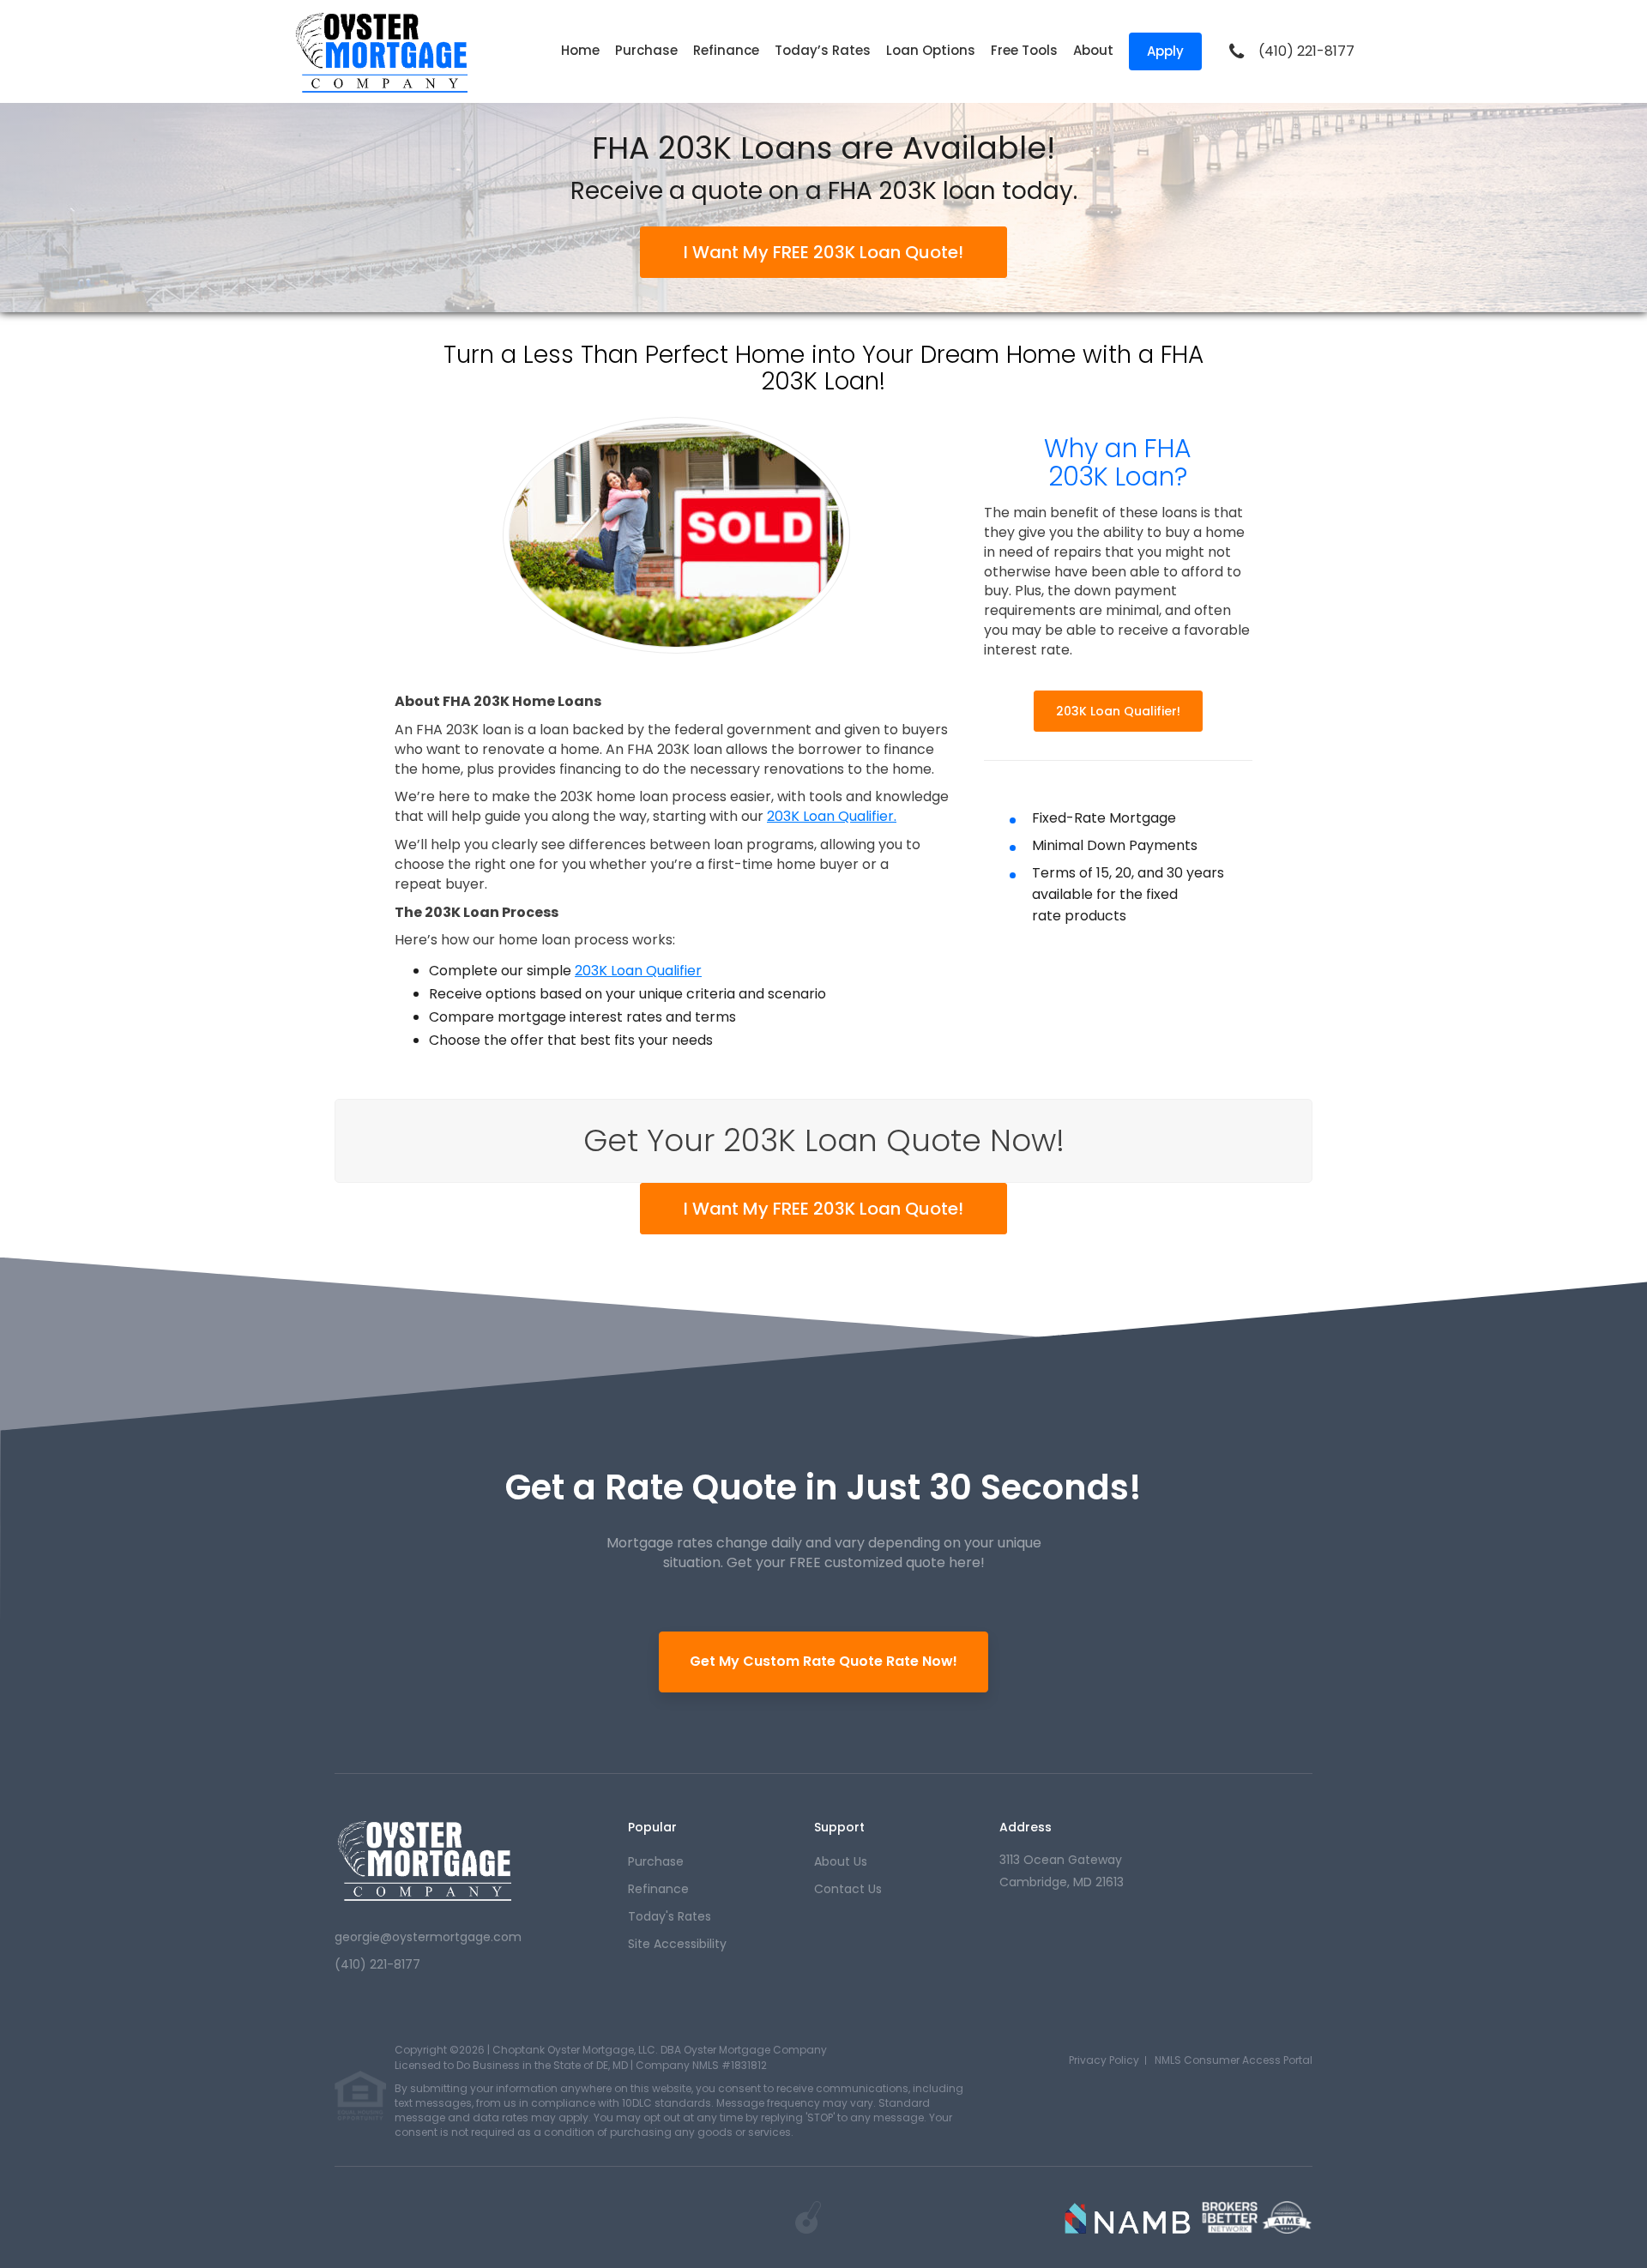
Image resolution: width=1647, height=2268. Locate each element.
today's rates (670, 1916)
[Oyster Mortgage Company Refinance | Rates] (425, 1860)
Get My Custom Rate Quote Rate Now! (823, 1661)
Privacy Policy (1104, 2060)
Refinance (726, 50)
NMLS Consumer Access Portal (1234, 2060)
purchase (656, 1861)
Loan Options (931, 50)
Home (580, 50)
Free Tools (1024, 50)
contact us (848, 1889)
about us (841, 1861)
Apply (1165, 51)
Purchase (646, 50)
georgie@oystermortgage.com (428, 1937)
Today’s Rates (823, 50)
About (1093, 50)
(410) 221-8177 (1306, 51)
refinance (658, 1889)
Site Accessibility (677, 1944)
